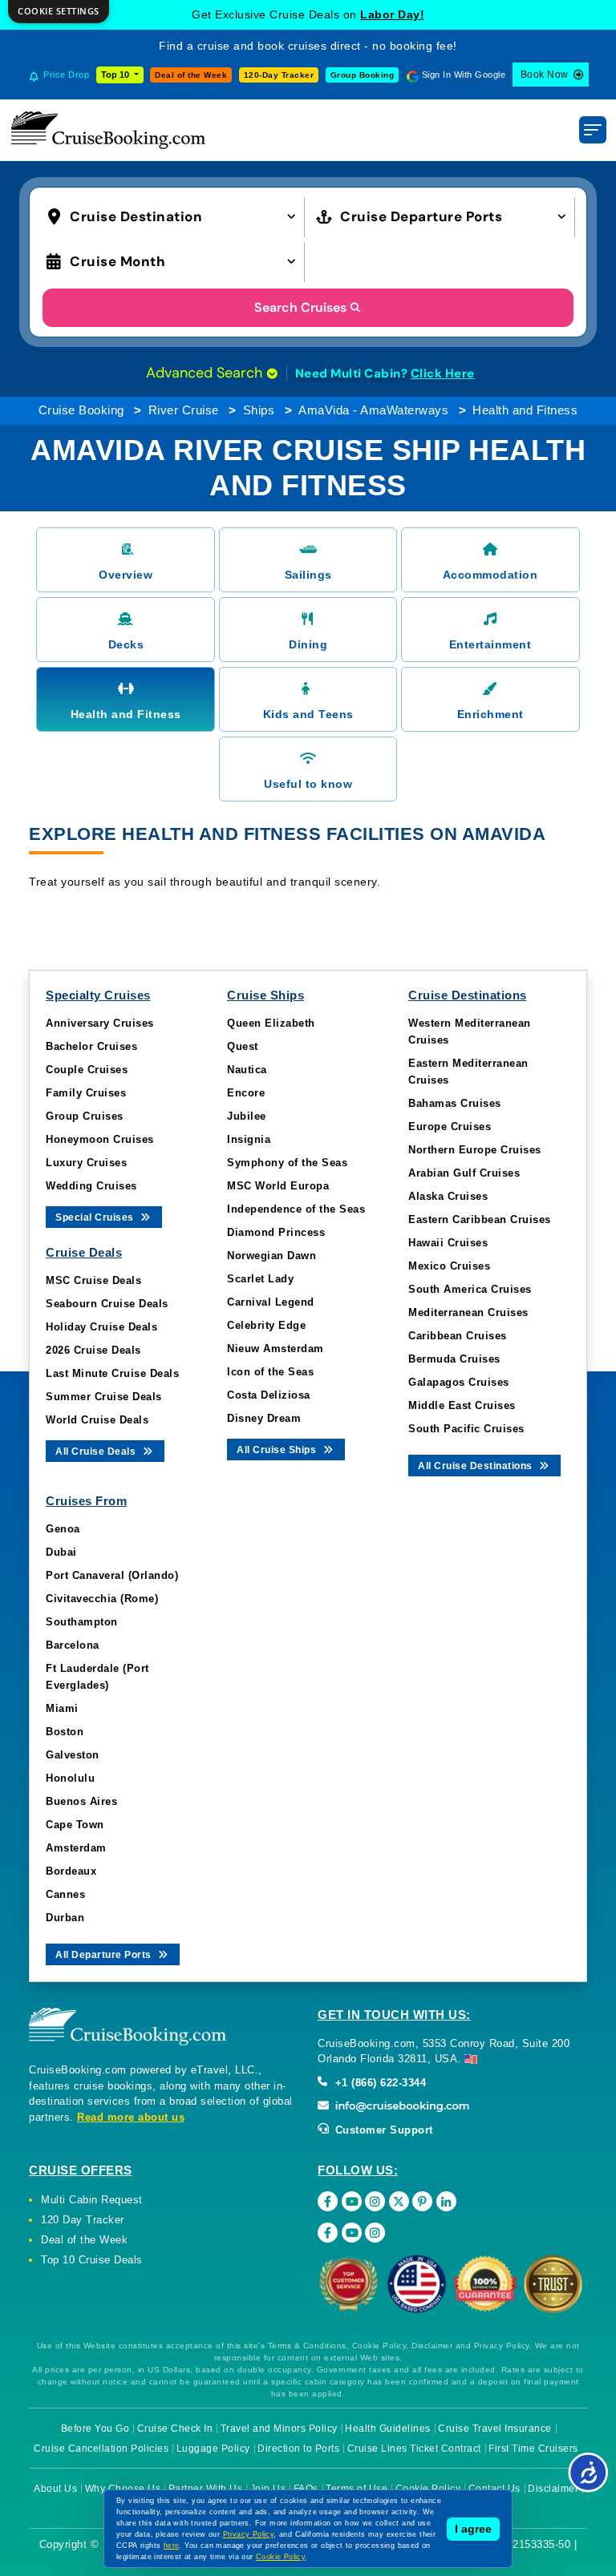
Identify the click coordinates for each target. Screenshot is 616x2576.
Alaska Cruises (448, 1196)
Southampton (82, 1622)
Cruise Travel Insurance (495, 2429)
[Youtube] (352, 2201)
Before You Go (95, 2429)
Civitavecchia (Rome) (102, 1599)
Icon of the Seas (270, 1372)
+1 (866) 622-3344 (379, 2083)
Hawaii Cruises (448, 1243)
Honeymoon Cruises (100, 1139)
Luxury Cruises (86, 1163)
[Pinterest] (422, 2201)
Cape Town (75, 1825)
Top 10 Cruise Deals (92, 2260)
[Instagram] (375, 2201)
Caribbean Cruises (458, 1336)
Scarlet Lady (260, 1279)
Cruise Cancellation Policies (101, 2449)
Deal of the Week (191, 75)
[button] (175, 215)
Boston (65, 1732)
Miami (62, 1708)
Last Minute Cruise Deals (112, 1373)
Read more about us (131, 2117)
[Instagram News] (375, 2233)
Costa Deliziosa (269, 1395)
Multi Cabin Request (92, 2200)
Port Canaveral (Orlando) (112, 1575)
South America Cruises (470, 1289)
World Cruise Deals (97, 1420)
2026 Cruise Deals (93, 1350)
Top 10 (116, 75)
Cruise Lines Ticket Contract (414, 2449)
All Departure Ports (105, 1955)
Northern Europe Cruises (475, 1150)
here (172, 2546)
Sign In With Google (464, 75)
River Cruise (184, 410)
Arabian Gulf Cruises (464, 1173)
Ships (259, 410)
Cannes (65, 1894)
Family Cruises (86, 1093)
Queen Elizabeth (271, 1023)
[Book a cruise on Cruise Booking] (108, 130)
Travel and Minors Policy (279, 2429)
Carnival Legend (271, 1302)
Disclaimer (553, 2489)
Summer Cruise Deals (104, 1397)
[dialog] (59, 12)
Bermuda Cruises (454, 1359)
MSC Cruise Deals (93, 1280)
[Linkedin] (446, 2201)
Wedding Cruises (91, 1186)
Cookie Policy (280, 2557)
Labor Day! (392, 14)
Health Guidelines (388, 2429)
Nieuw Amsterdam (276, 1349)
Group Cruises (85, 1116)
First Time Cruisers (533, 2449)
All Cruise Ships (278, 1450)
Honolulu (70, 1778)
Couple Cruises (87, 1070)
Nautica (247, 1070)
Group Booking (363, 75)
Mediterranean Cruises (468, 1312)
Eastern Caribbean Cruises (480, 1219)
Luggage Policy (213, 2449)
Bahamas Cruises (455, 1103)
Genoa (63, 1529)
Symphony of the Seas (287, 1163)
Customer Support (382, 2130)
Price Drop (66, 75)
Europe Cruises (450, 1126)
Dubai (61, 1552)
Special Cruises (96, 1217)
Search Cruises (300, 307)
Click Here (443, 373)
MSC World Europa (278, 1186)
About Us (55, 2489)
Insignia (249, 1139)
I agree (473, 2529)
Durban (65, 1918)
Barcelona (73, 1645)
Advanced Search (206, 373)
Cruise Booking (81, 410)
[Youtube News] (352, 2233)
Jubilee (247, 1116)
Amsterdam (76, 1848)
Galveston (73, 1755)
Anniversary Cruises (100, 1023)
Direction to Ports (298, 2449)
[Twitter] (399, 2201)
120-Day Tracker (279, 75)
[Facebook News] (328, 2233)
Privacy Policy (249, 2534)
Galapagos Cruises (459, 1382)
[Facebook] (328, 2201)
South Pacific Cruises (466, 1429)
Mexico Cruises (449, 1266)
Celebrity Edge (266, 1325)
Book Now (545, 75)
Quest (243, 1046)
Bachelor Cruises (91, 1046)
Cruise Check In (175, 2429)
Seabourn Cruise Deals (107, 1304)
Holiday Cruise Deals (101, 1327)
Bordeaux (71, 1871)
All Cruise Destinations (476, 1466)
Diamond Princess (276, 1232)
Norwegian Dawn (272, 1256)
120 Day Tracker (83, 2220)
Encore (246, 1093)
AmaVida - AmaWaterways (373, 410)
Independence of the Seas (296, 1209)
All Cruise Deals (97, 1452)
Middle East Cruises (462, 1405)
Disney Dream (264, 1418)
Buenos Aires (81, 1801)
